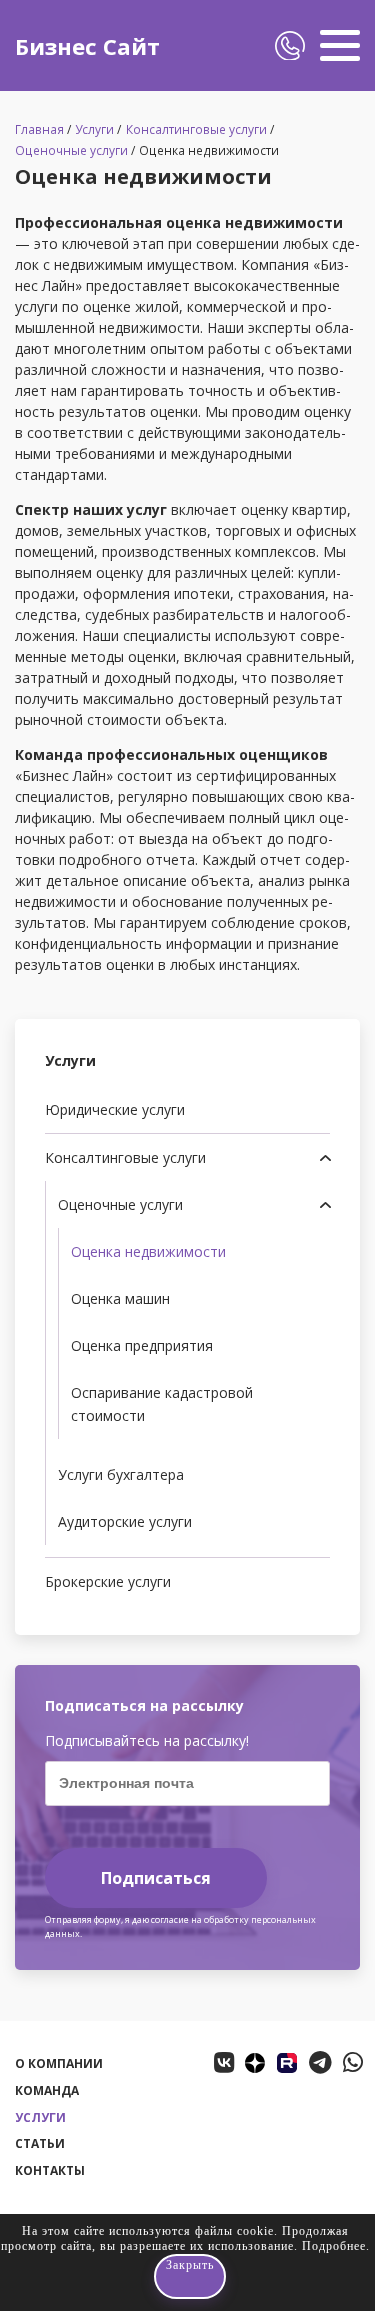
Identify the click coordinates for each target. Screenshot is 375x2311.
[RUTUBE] (287, 2063)
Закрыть (190, 2265)
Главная (39, 129)
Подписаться (156, 1878)
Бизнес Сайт (87, 46)
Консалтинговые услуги (196, 129)
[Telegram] (320, 2062)
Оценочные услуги (71, 150)
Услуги (94, 129)
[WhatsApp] (353, 2062)
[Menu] (340, 45)
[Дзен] (255, 2063)
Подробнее (334, 2246)
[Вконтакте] (224, 2062)
